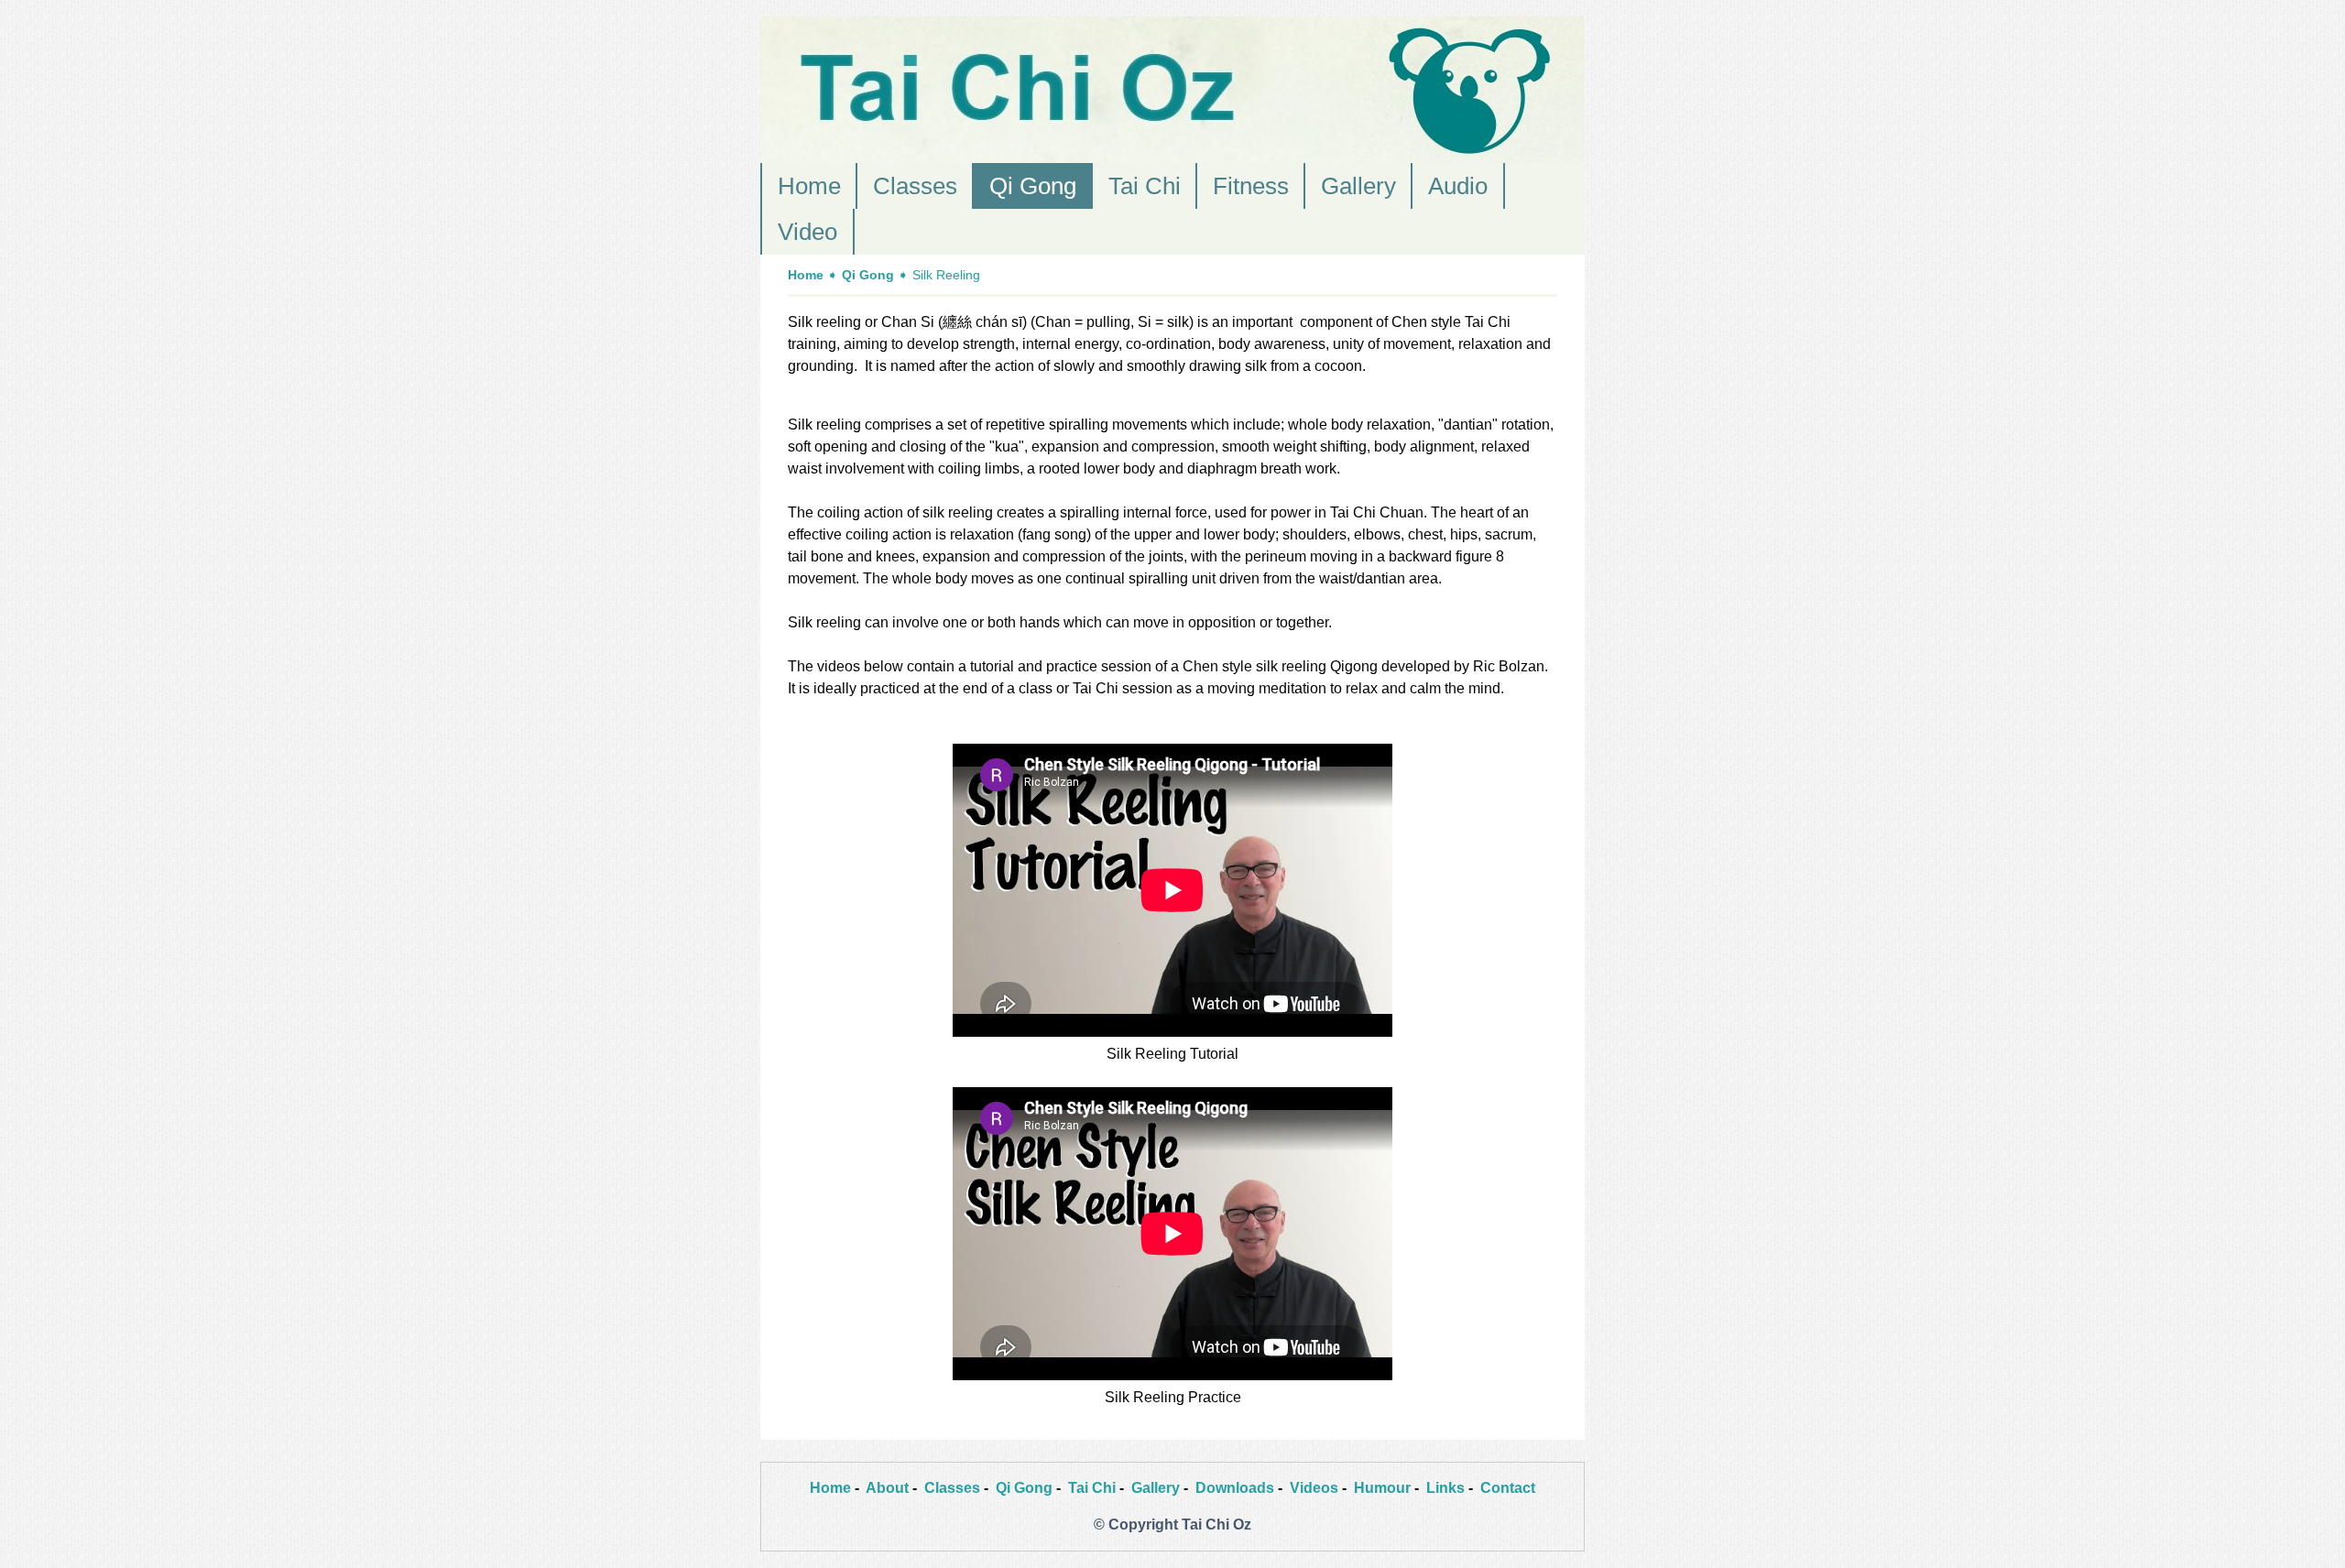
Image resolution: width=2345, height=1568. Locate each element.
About (887, 1488)
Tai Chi (1145, 186)
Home (809, 186)
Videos (1314, 1488)
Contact (1508, 1488)
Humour (1382, 1488)
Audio (1458, 186)
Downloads (1235, 1488)
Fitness (1251, 186)
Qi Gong (1033, 186)
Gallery (1358, 186)
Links (1445, 1488)
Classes (915, 186)
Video (807, 232)
